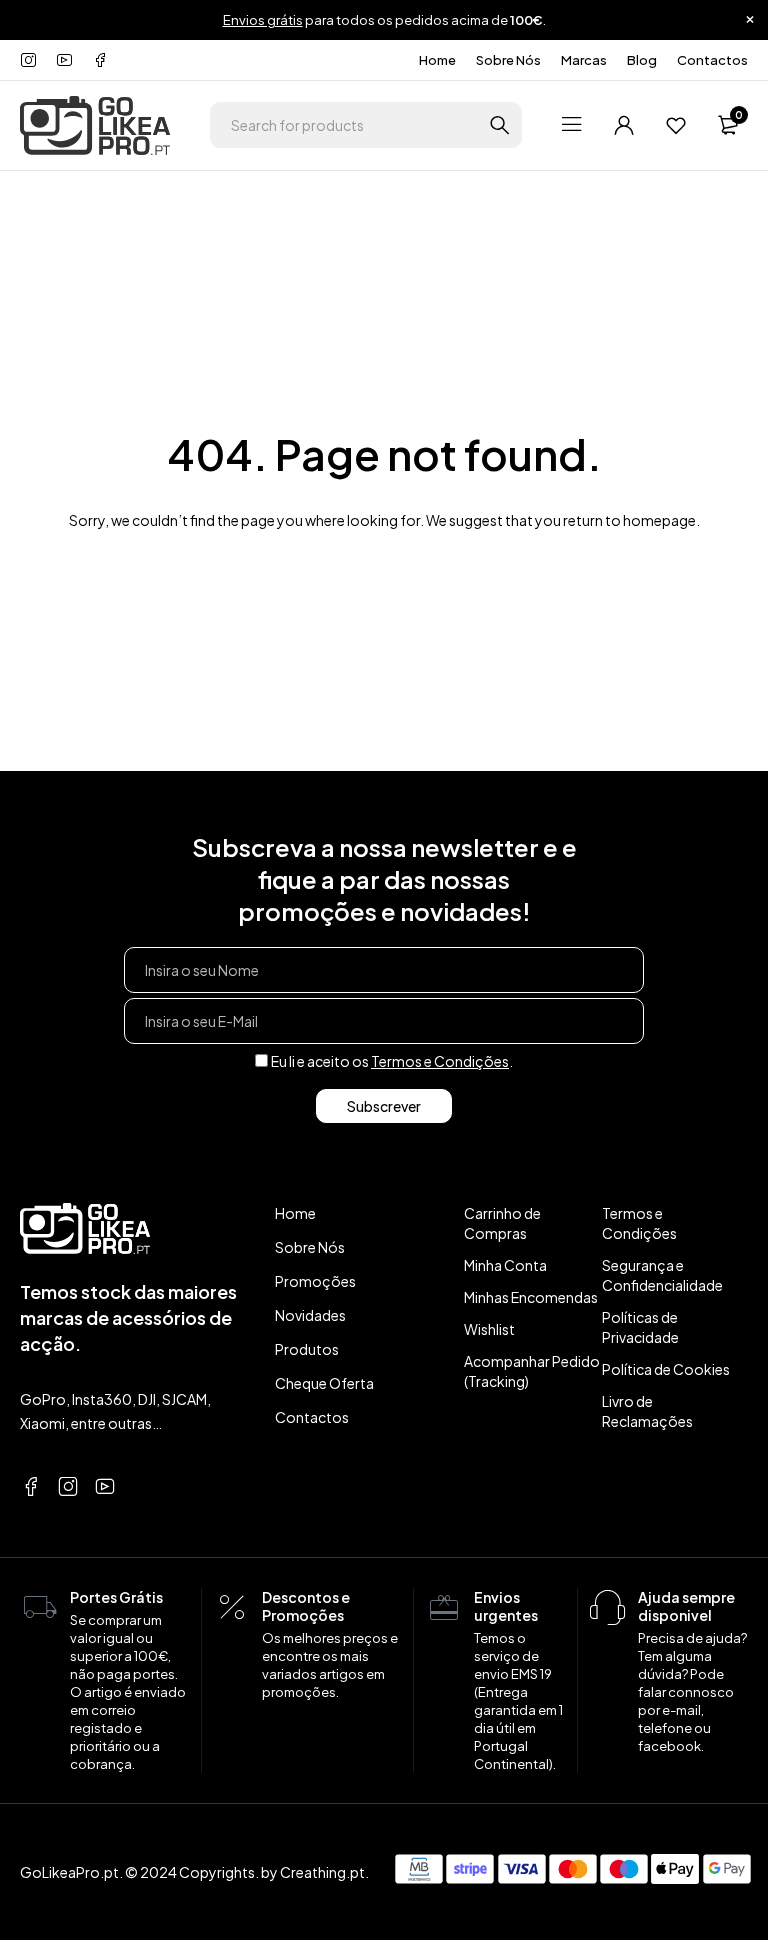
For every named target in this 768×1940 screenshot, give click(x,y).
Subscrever (384, 1106)
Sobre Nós (508, 60)
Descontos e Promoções (306, 1606)
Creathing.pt (322, 1872)
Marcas (584, 60)
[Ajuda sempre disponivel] (608, 1608)
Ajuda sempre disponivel (686, 1606)
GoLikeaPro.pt (69, 1872)
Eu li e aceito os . (392, 1061)
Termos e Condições (440, 1061)
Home (437, 60)
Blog (642, 60)
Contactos (712, 60)
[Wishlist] (676, 125)
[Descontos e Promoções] (232, 1608)
